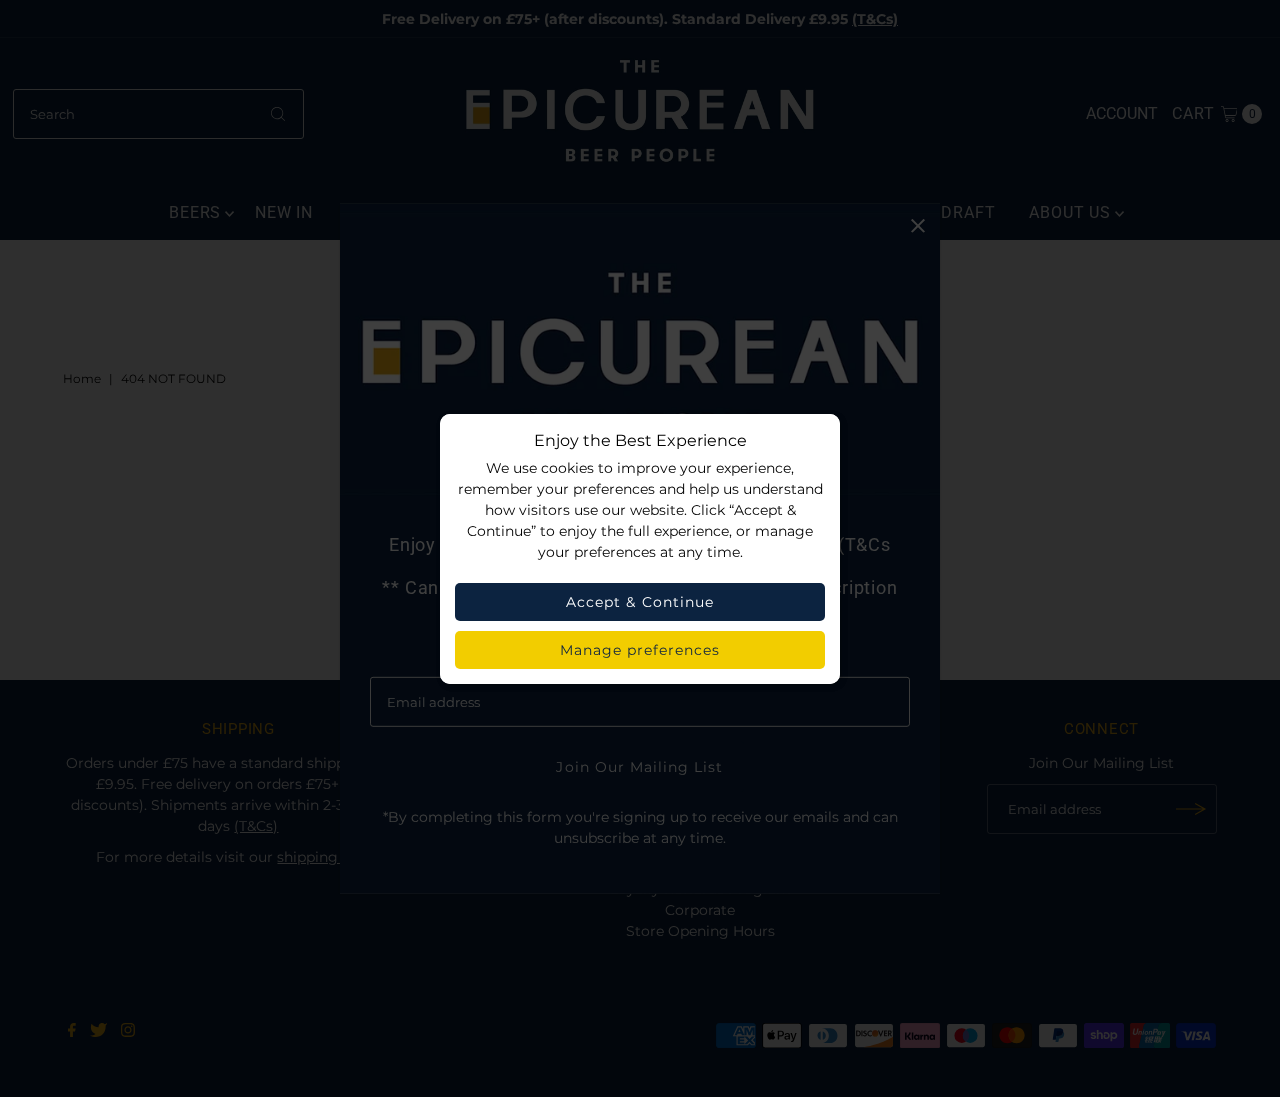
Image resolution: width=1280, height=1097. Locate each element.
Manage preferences (640, 650)
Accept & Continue (640, 602)
